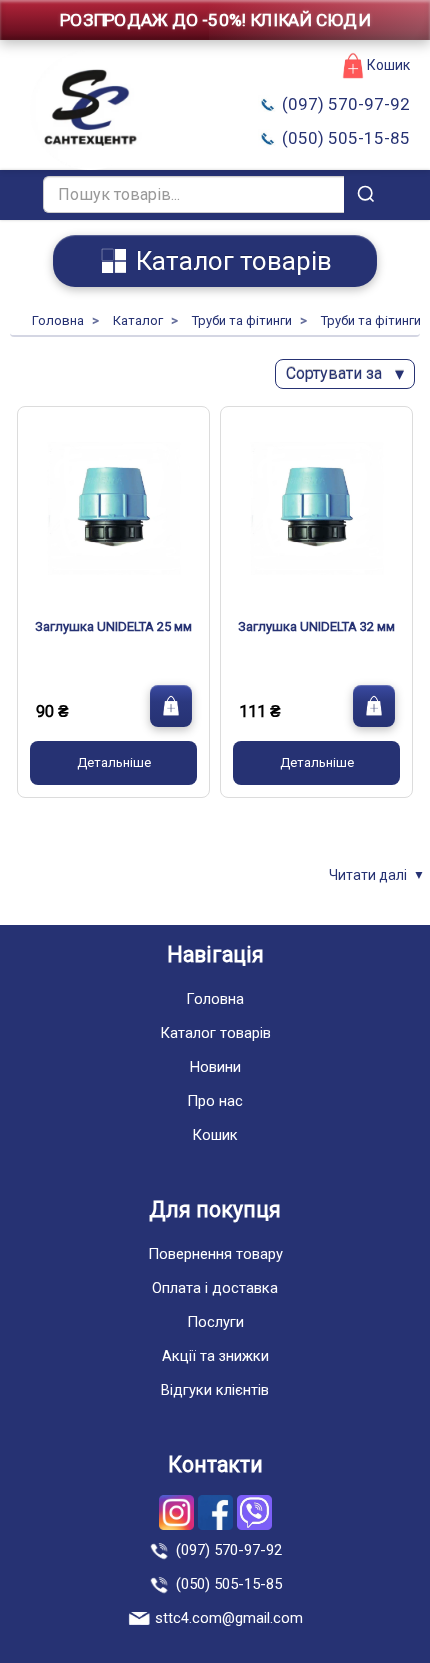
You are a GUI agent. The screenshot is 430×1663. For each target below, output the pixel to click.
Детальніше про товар (113, 763)
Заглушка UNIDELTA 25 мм (113, 626)
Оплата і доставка (215, 1288)
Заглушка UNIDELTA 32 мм (316, 626)
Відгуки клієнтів (215, 1390)
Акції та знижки (215, 1356)
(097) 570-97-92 (346, 104)
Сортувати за (345, 373)
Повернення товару (215, 1254)
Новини (215, 1067)
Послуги (215, 1322)
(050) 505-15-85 (346, 138)
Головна (215, 999)
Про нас (215, 1101)
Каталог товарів (215, 1033)
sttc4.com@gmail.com (229, 1618)
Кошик (388, 65)
